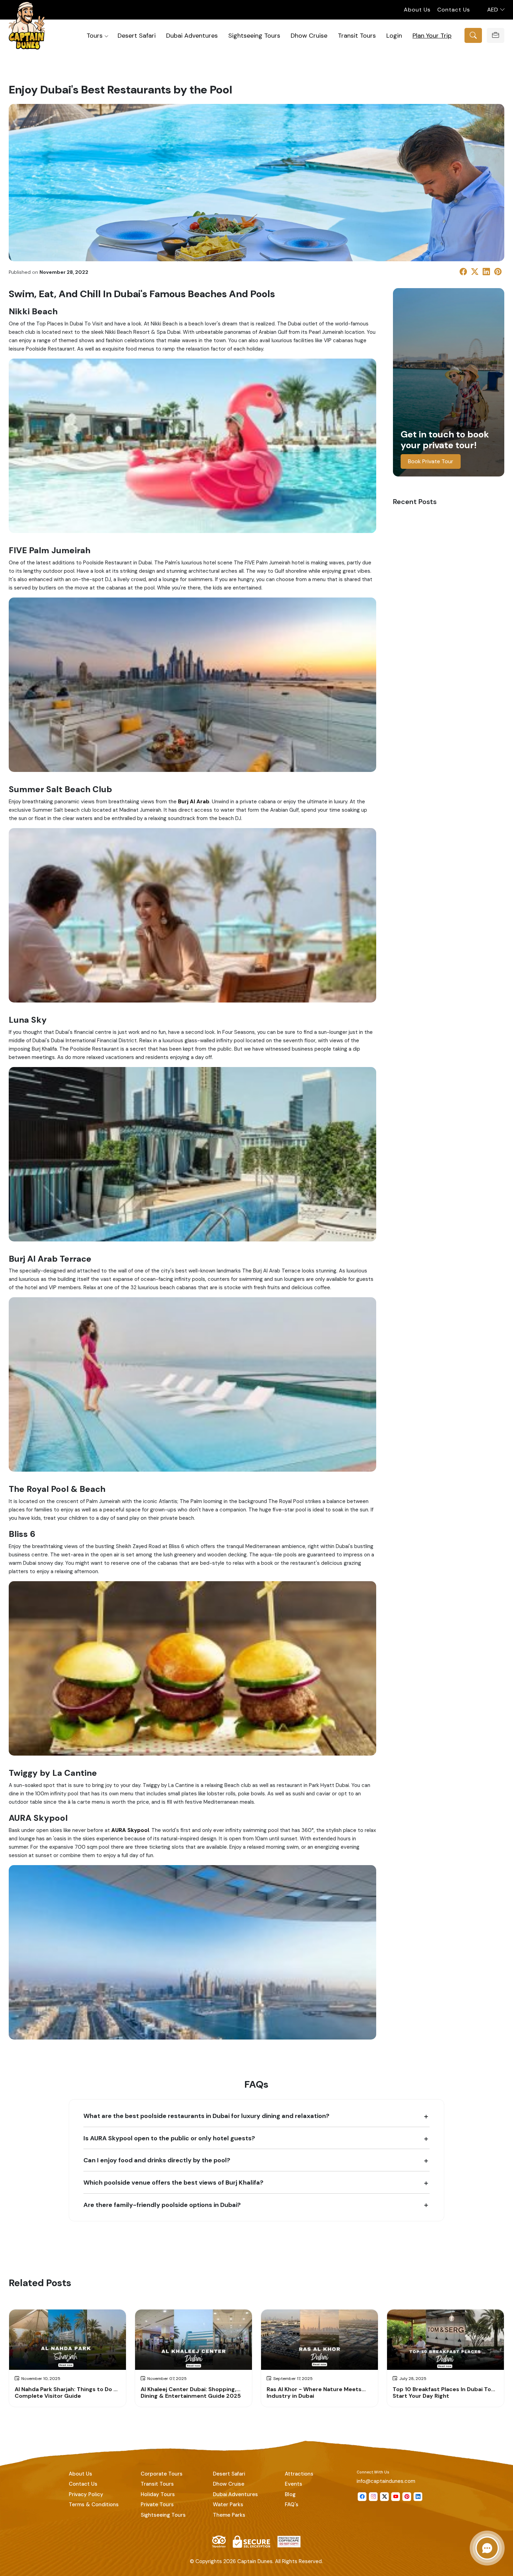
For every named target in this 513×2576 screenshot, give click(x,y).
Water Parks (228, 2504)
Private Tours (157, 2504)
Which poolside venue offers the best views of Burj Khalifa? (173, 2182)
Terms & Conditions (94, 2504)
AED (493, 10)
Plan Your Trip (432, 35)
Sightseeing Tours (254, 35)
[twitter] (384, 2497)
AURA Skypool (130, 1830)
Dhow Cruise (309, 35)
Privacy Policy (86, 2494)
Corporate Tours (162, 2474)
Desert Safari (137, 35)
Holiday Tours (158, 2494)
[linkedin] (418, 2497)
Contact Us (454, 10)
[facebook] (362, 2497)
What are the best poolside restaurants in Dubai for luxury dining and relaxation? (206, 2116)
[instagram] (373, 2497)
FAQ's (292, 2504)
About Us (417, 10)
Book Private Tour (431, 461)
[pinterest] (407, 2497)
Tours (95, 35)
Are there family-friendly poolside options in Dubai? (162, 2205)
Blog (290, 2494)
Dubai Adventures (192, 35)
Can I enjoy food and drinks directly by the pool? (157, 2160)
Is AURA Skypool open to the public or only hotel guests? (169, 2138)
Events (293, 2484)
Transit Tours (357, 35)
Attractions (299, 2474)
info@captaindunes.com (386, 2481)
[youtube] (396, 2497)
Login (394, 35)
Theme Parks (229, 2515)
